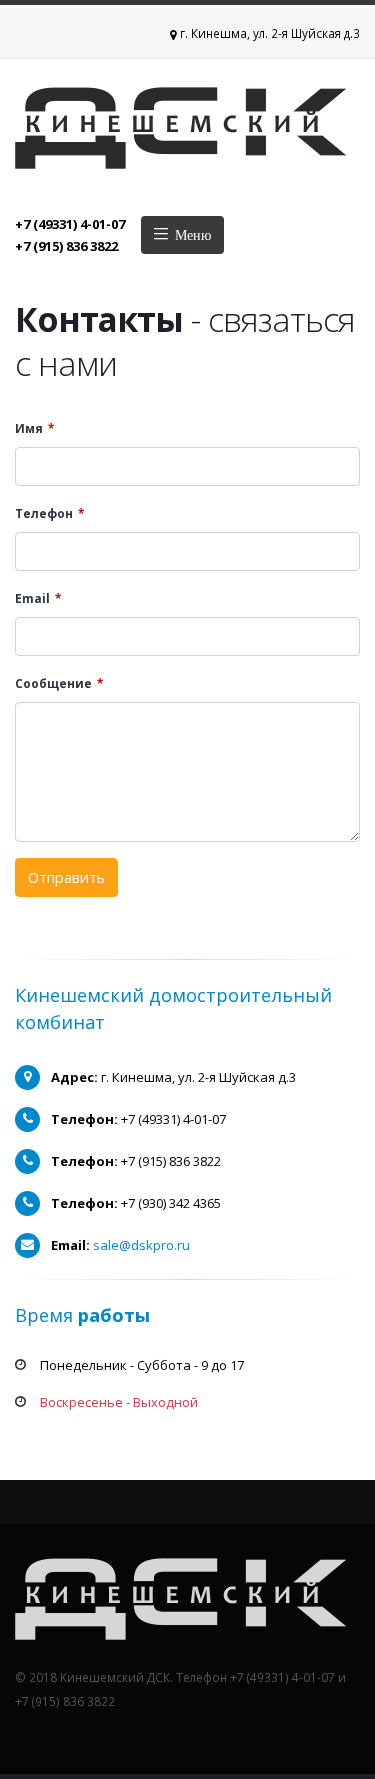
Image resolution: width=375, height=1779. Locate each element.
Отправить (66, 877)
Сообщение (53, 683)
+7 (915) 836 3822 (66, 246)
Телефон (44, 513)
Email (32, 598)
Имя (29, 428)
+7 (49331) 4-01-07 (70, 224)
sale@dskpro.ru (141, 1245)
